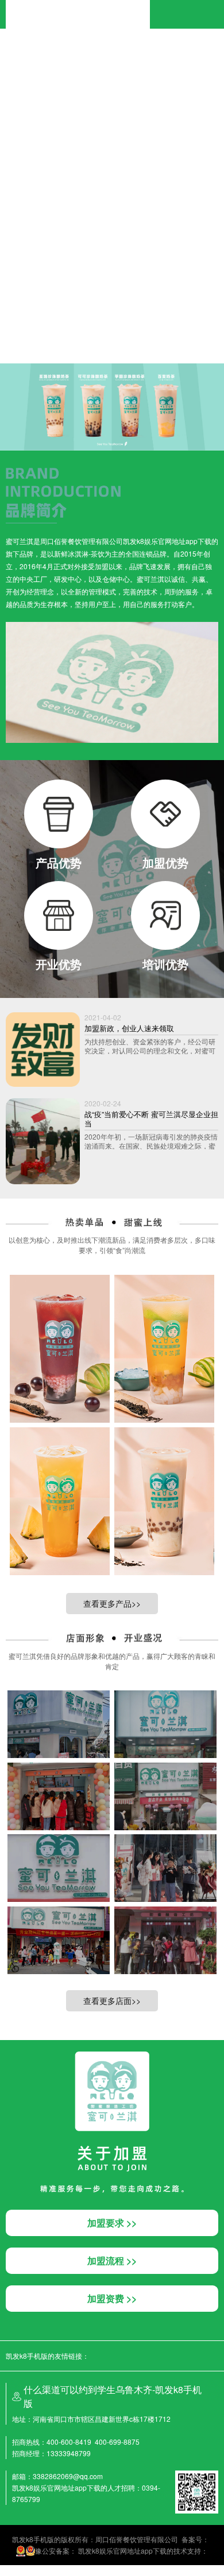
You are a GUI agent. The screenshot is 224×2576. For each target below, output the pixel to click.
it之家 (9, 42)
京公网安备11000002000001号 (49, 318)
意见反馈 (90, 307)
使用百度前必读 (51, 307)
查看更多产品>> (112, 1603)
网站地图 (14, 2570)
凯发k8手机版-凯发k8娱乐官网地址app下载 (78, 5)
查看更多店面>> (112, 2000)
